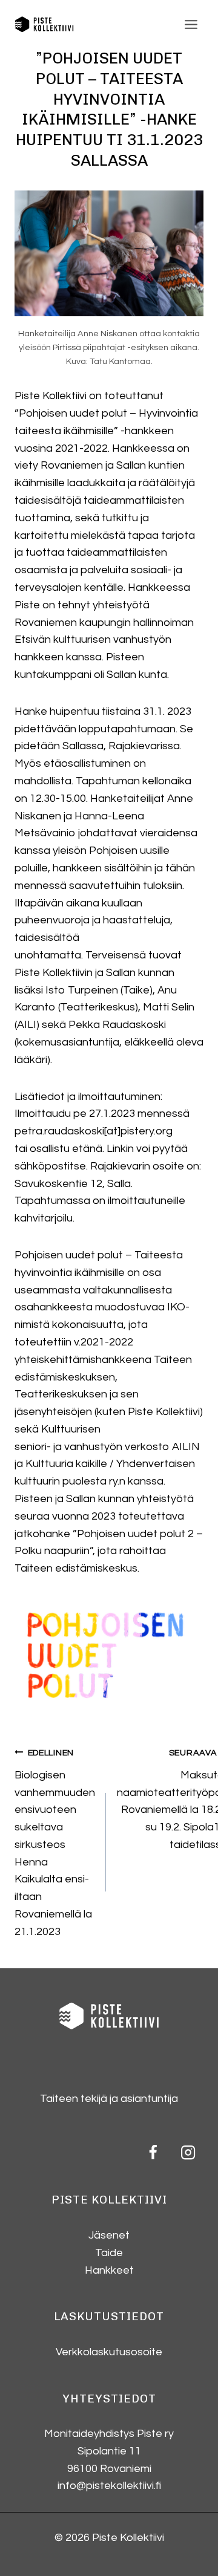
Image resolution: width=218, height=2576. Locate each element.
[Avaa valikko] (191, 24)
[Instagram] (188, 2152)
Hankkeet (109, 2270)
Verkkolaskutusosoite (109, 2352)
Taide (109, 2253)
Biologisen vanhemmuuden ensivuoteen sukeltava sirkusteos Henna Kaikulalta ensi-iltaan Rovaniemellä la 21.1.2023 (55, 1843)
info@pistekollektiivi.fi (109, 2486)
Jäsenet (109, 2235)
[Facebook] (153, 2152)
